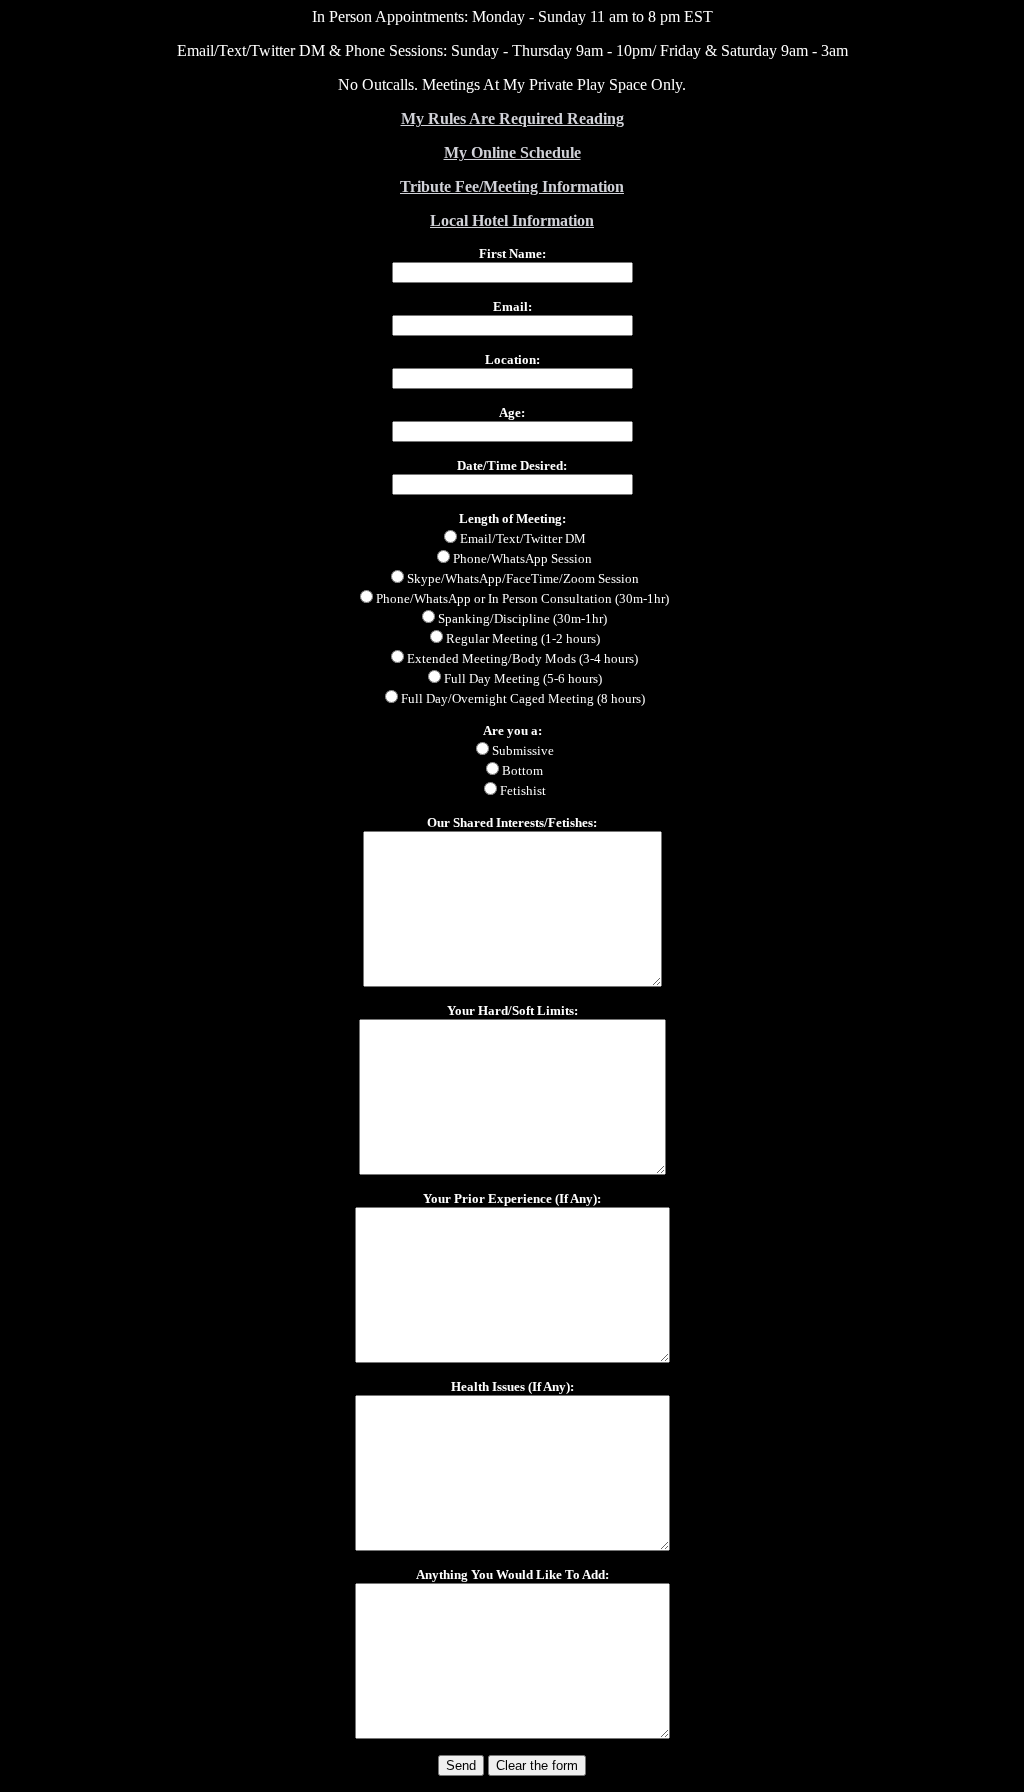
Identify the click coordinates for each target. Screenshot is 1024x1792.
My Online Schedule (512, 152)
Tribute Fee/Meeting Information (512, 186)
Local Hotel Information (512, 220)
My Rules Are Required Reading (512, 118)
